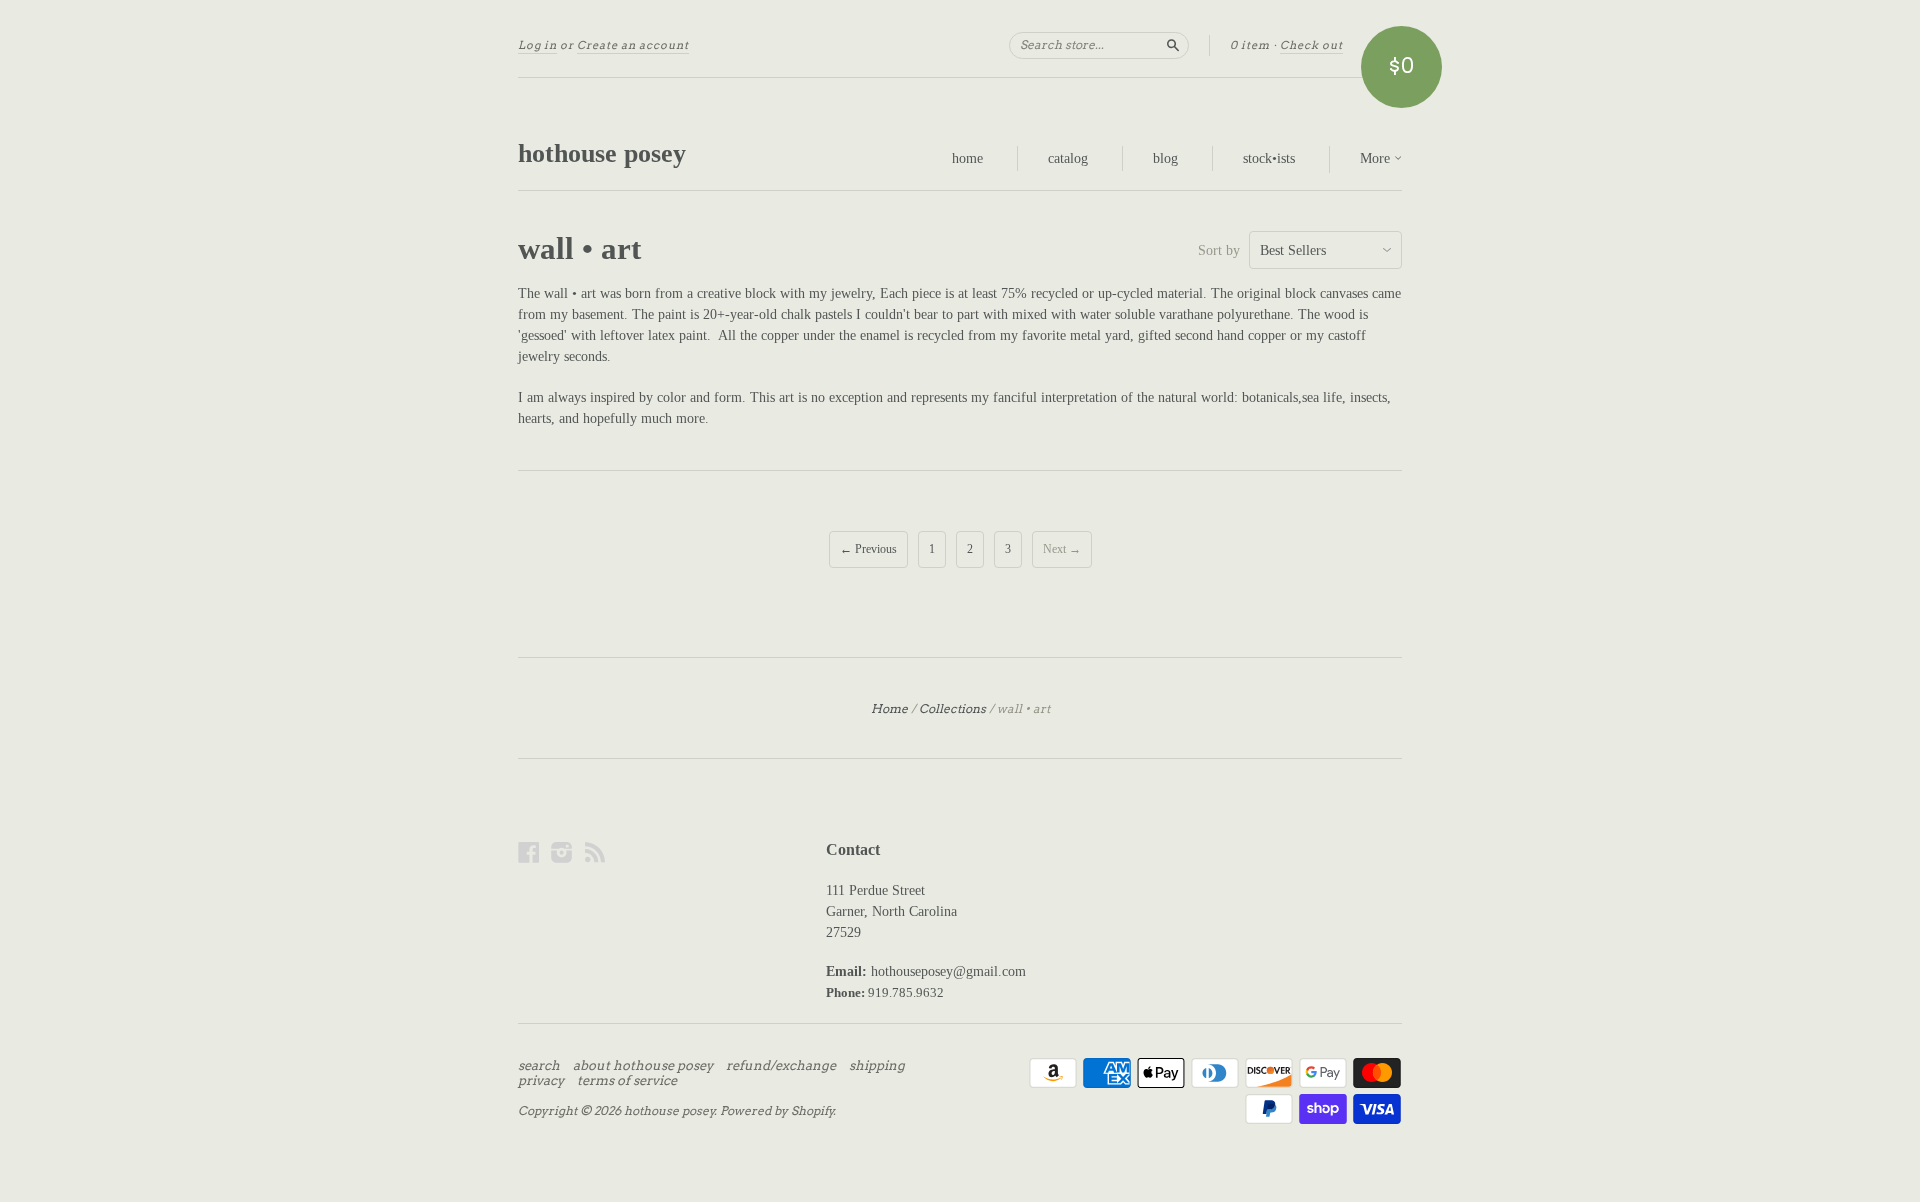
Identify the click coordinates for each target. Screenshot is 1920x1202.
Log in (537, 45)
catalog (1068, 158)
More (1377, 158)
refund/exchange (781, 1066)
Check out (1311, 45)
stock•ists (1269, 158)
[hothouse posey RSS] (595, 852)
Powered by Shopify (777, 1110)
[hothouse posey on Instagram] (562, 852)
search (539, 1066)
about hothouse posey (643, 1066)
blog (1165, 158)
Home (889, 708)
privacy (541, 1081)
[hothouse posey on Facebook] (529, 852)
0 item (1250, 45)
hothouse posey (602, 153)
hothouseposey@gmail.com (948, 971)
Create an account (633, 45)
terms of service (627, 1081)
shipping (877, 1066)
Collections (952, 708)
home (967, 158)
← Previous (868, 549)
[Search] (1173, 45)
